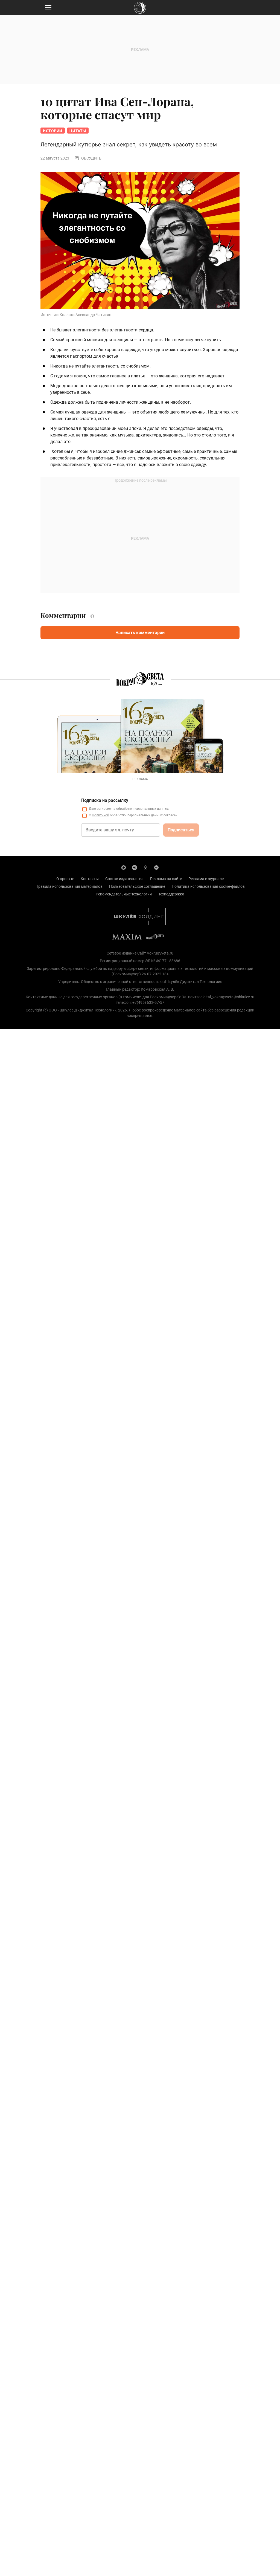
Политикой (100, 815)
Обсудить (91, 158)
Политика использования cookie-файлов (208, 886)
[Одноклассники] (145, 867)
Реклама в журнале (206, 879)
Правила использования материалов (69, 886)
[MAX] (124, 867)
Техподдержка (171, 894)
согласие (104, 809)
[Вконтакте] (135, 867)
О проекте (65, 879)
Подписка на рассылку (105, 800)
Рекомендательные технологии (124, 894)
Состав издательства (124, 879)
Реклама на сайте (166, 879)
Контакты (90, 879)
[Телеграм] (156, 867)
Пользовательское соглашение (137, 886)
